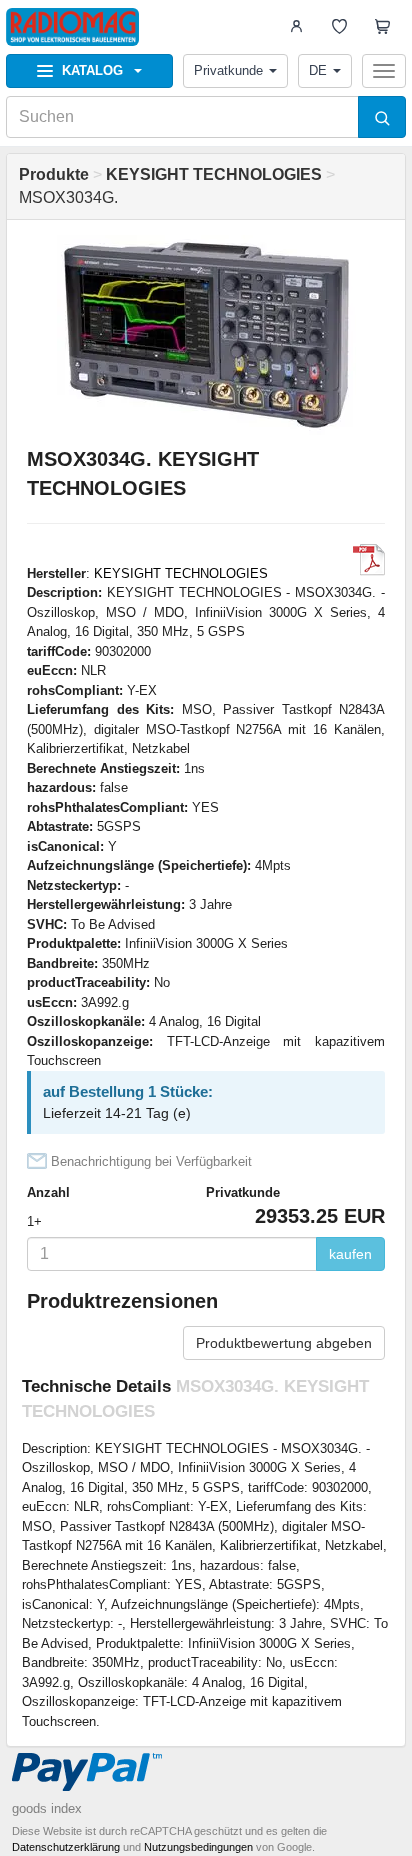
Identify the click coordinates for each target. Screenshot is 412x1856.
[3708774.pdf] (369, 560)
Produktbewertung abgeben (284, 1343)
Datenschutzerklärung (66, 1847)
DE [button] (318, 70)
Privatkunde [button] (228, 70)
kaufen (350, 1254)
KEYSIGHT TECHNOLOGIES (181, 573)
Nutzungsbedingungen (198, 1847)
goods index (47, 1808)
